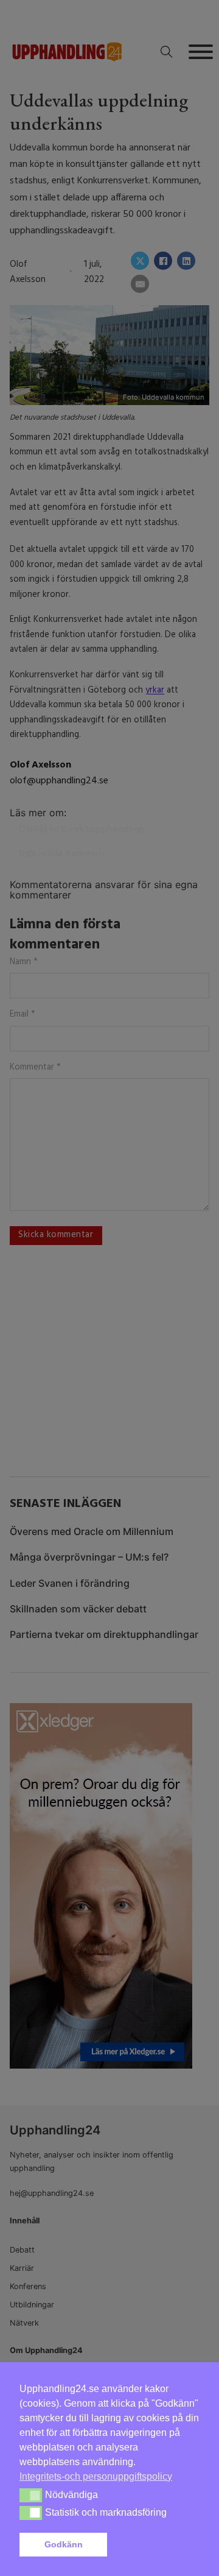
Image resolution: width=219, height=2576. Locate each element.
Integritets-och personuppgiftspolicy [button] (96, 2476)
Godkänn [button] (64, 2544)
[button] (156, 2545)
